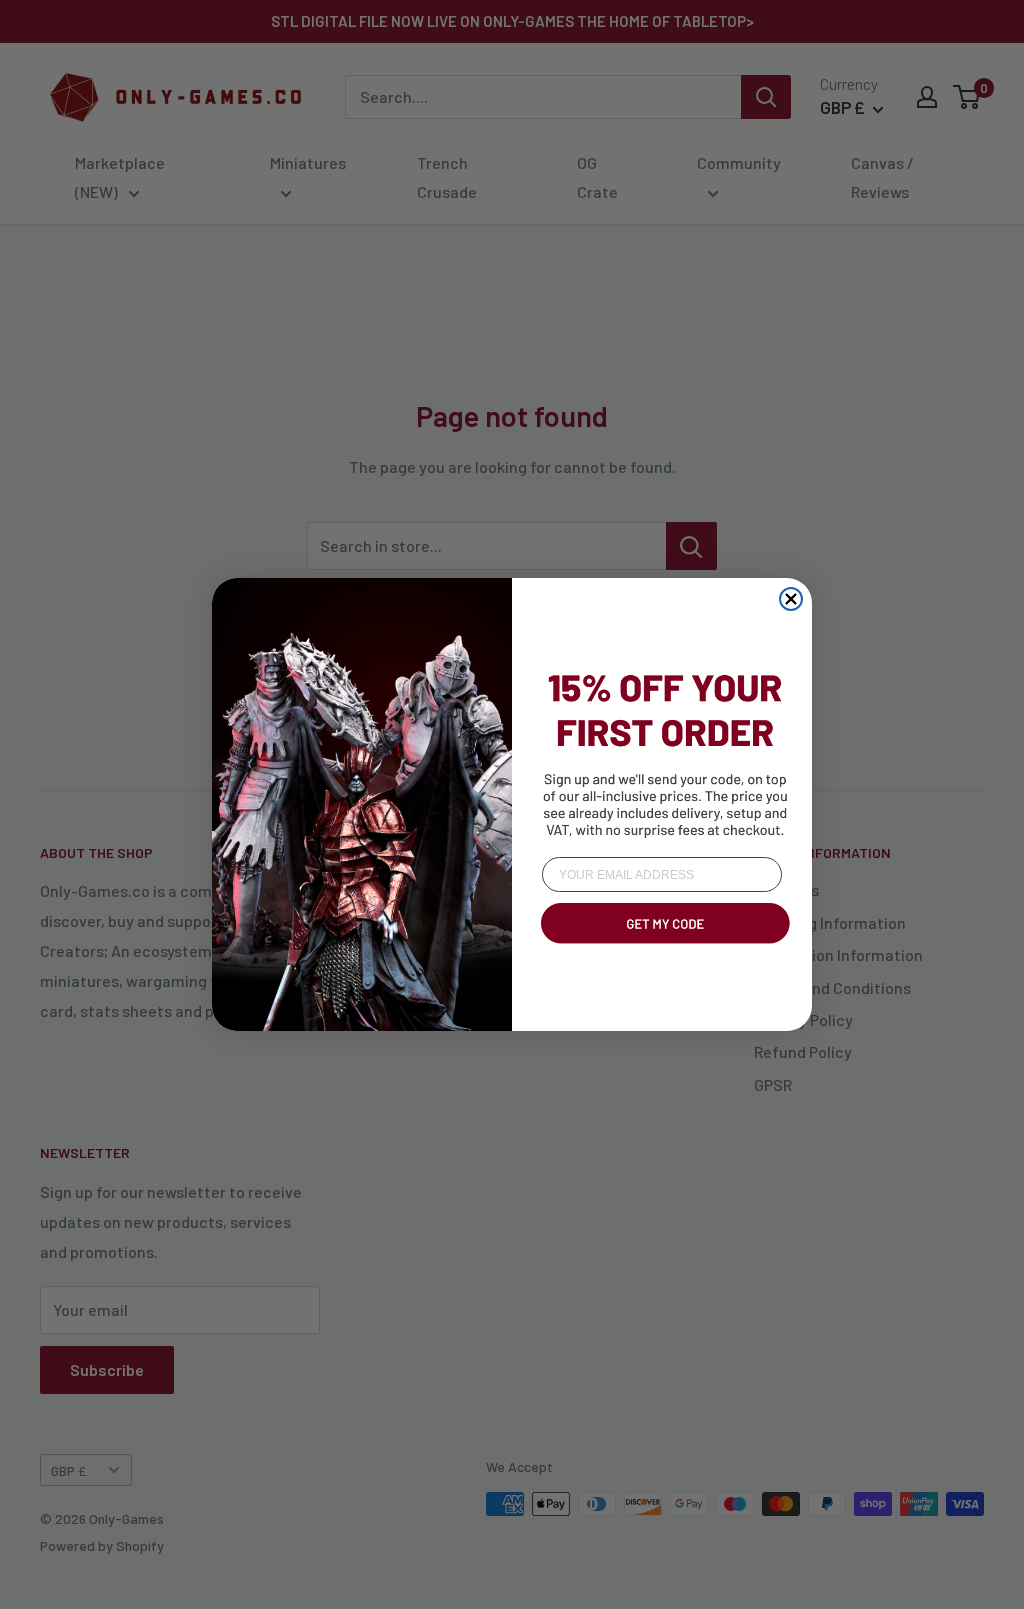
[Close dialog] (791, 599)
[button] (662, 947)
